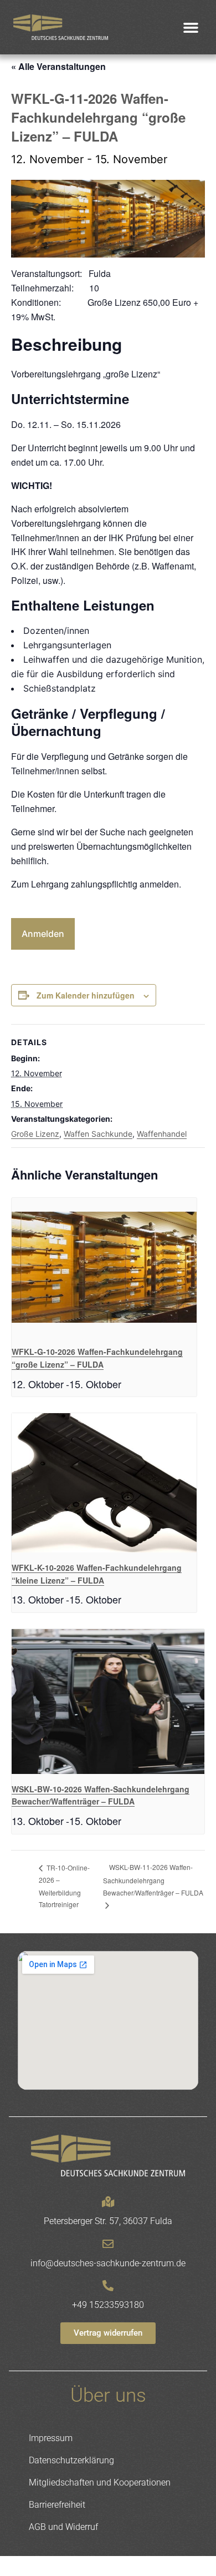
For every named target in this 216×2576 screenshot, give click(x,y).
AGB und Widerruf (63, 2527)
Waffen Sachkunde (98, 1134)
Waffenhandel (162, 1134)
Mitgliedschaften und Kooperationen (100, 2482)
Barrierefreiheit (57, 2505)
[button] (191, 27)
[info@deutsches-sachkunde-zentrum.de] (108, 2244)
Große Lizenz (35, 1134)
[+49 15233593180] (108, 2286)
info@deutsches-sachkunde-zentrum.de (108, 2263)
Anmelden (43, 934)
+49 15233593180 (108, 2305)
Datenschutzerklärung (71, 2460)
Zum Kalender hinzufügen (86, 995)
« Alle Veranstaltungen (58, 66)
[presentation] (104, 1267)
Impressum (51, 2438)
